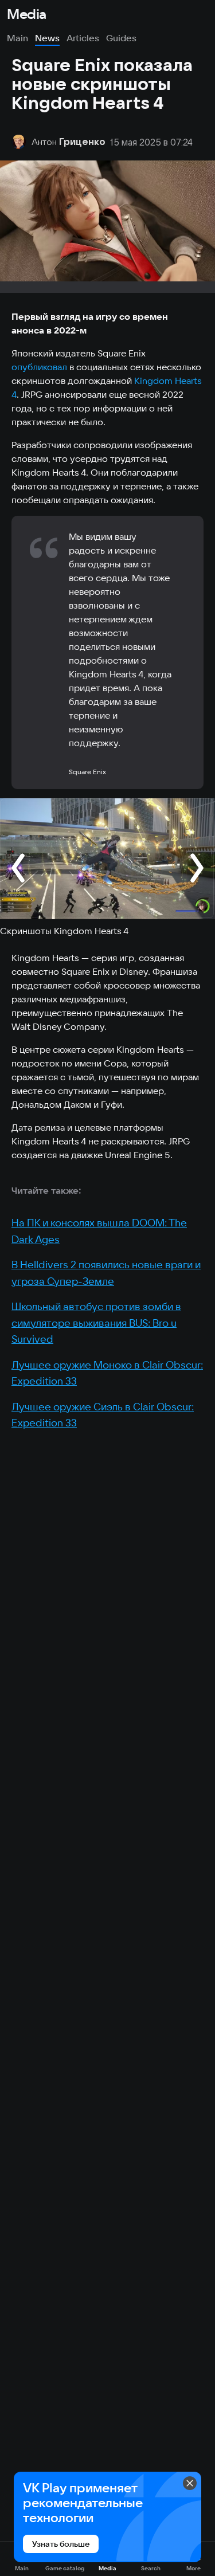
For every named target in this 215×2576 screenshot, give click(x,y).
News (47, 38)
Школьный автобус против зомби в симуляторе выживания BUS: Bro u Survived (96, 1323)
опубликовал (39, 367)
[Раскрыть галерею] (107, 858)
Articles (83, 38)
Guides (121, 38)
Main (17, 38)
